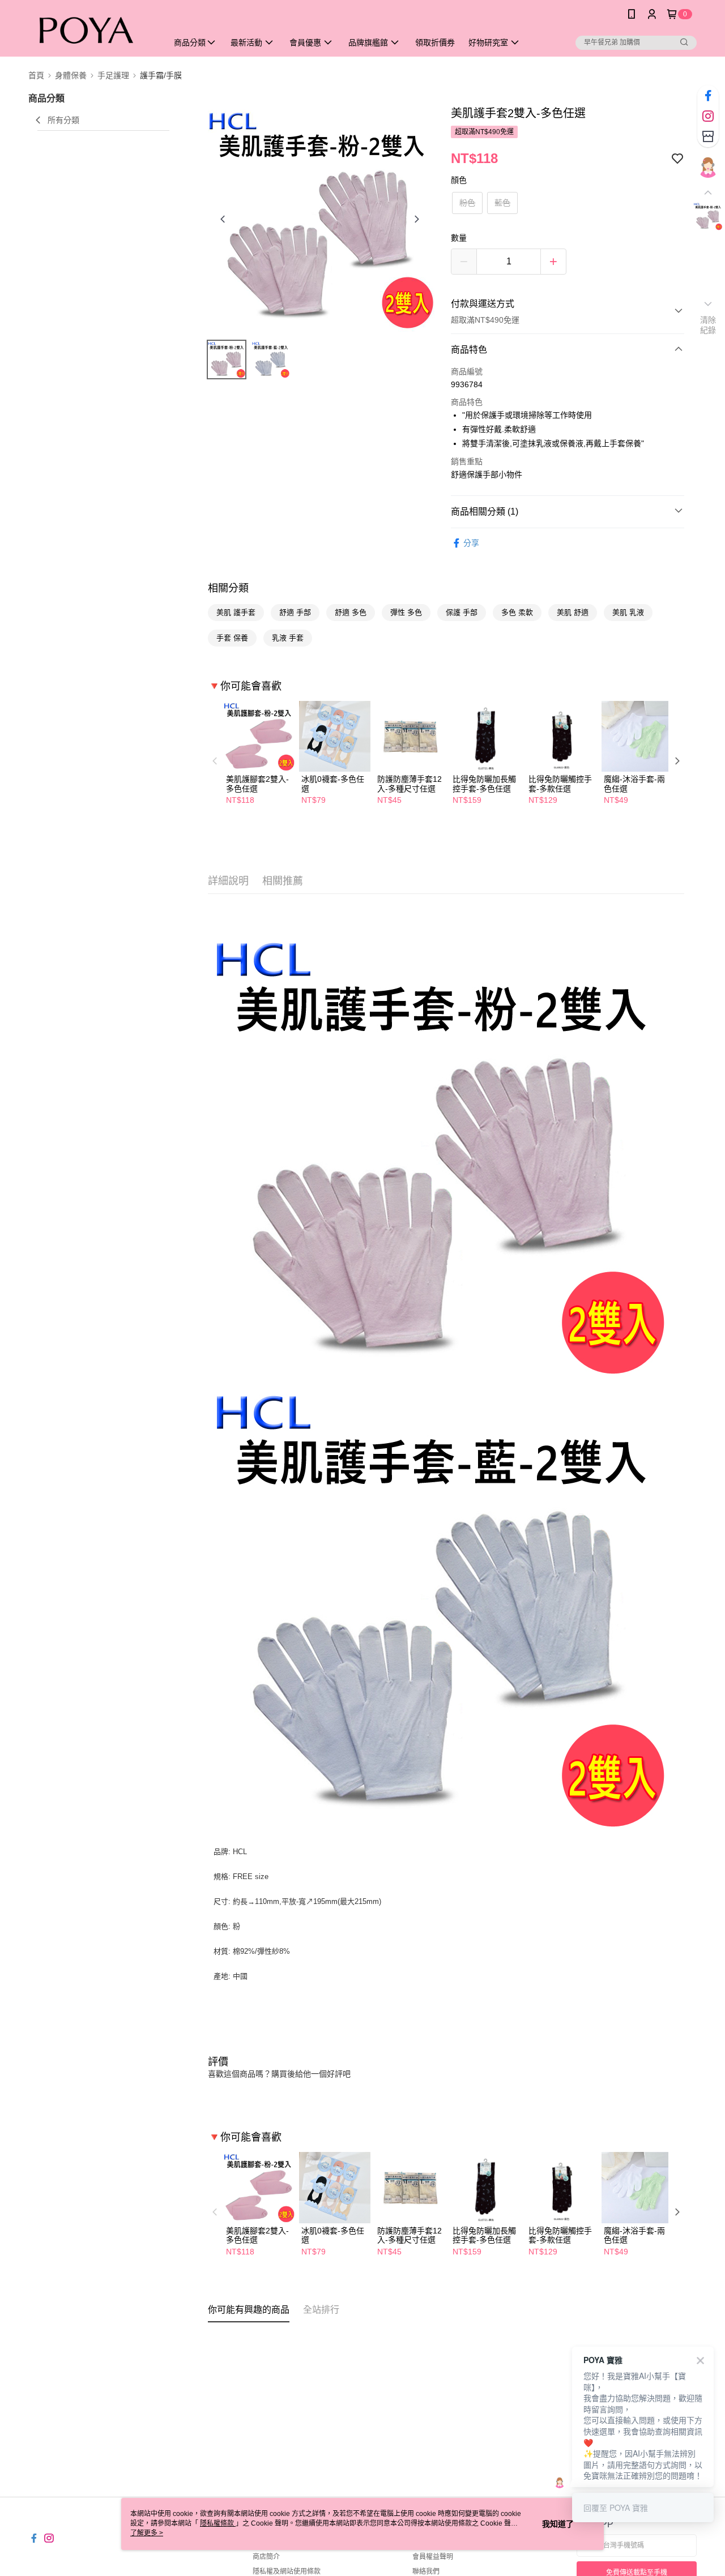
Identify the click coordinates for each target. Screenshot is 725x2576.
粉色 (467, 203)
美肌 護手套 (236, 612)
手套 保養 (232, 638)
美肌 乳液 (628, 612)
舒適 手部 (295, 612)
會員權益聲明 (433, 2557)
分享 (471, 543)
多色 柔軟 (517, 612)
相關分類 (228, 588)
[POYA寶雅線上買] (91, 30)
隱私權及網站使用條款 (287, 2571)
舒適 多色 (351, 612)
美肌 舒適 (573, 612)
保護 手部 (462, 612)
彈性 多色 (406, 612)
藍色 (502, 203)
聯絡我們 (426, 2571)
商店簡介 (266, 2557)
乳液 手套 (288, 638)
